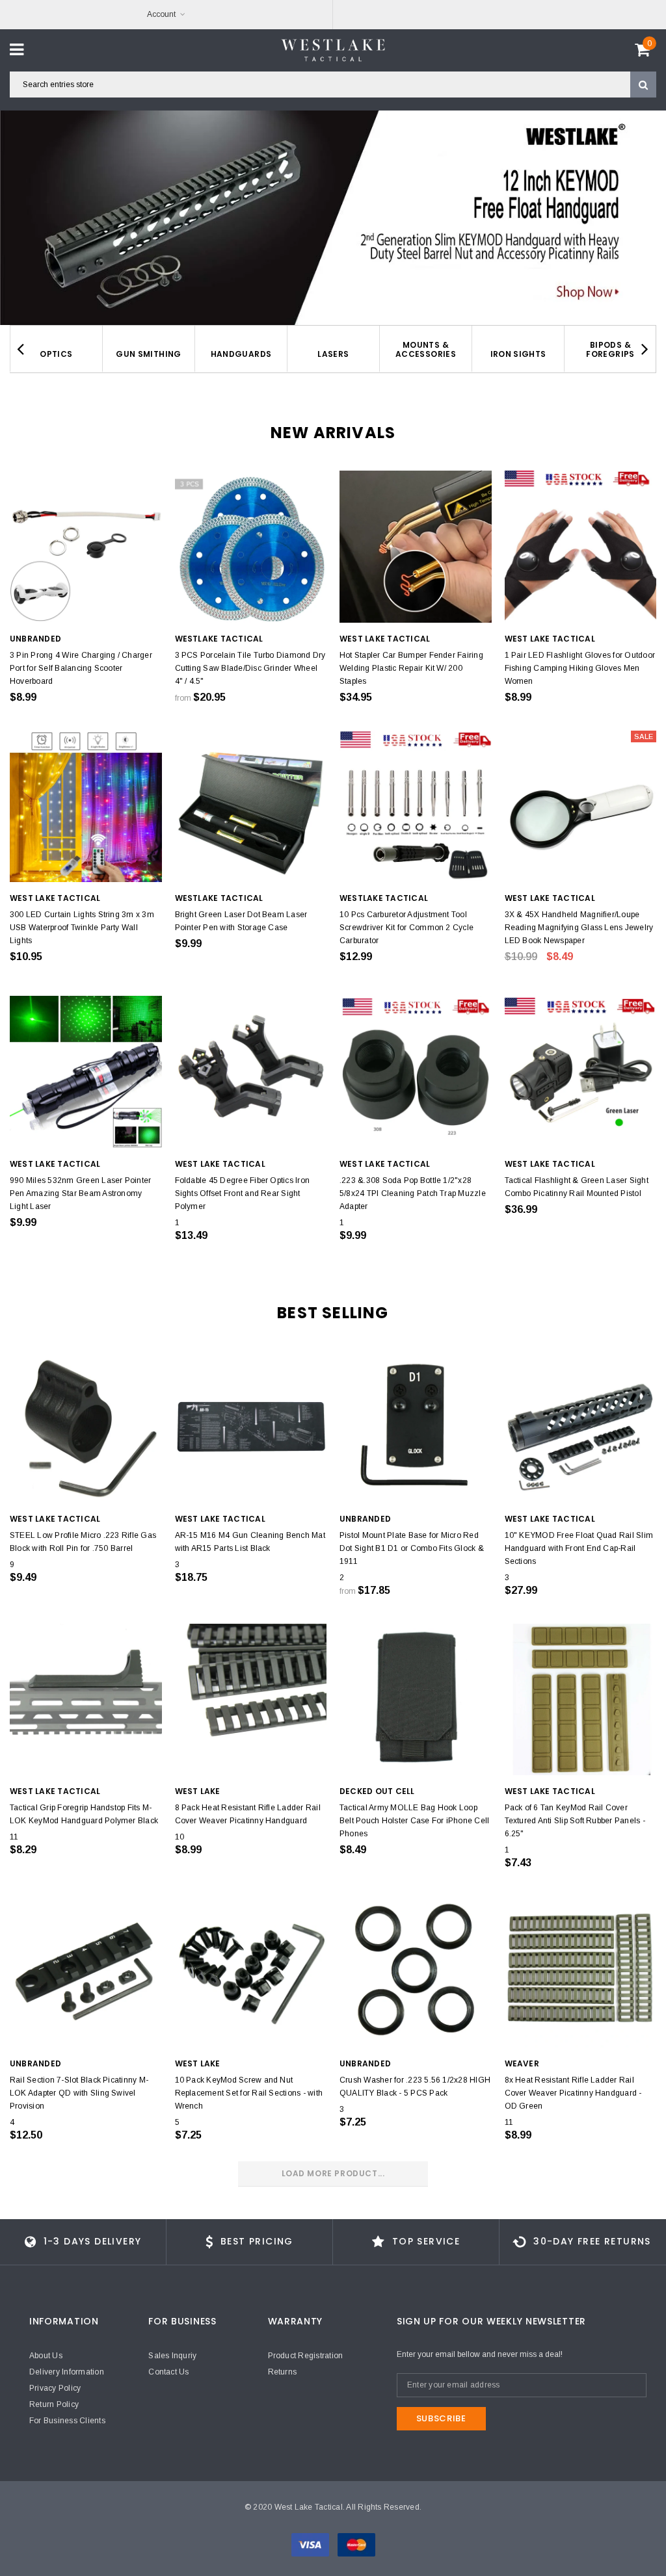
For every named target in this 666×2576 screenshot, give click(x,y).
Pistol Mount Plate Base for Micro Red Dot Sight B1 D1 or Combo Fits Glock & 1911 (412, 1548)
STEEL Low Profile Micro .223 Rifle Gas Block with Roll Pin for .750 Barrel (83, 1542)
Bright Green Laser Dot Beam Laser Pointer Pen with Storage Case (241, 921)
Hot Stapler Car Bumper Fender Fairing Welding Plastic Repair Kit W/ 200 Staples (411, 668)
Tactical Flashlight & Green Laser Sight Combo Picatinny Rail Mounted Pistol (577, 1187)
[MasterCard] (356, 2544)
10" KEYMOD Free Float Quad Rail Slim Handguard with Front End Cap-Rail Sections (579, 1548)
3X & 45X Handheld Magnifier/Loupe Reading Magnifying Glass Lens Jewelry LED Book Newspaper (579, 928)
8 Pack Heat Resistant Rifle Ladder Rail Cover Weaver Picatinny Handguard (248, 1814)
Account (161, 14)
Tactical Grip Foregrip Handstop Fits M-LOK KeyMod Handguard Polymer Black (84, 1814)
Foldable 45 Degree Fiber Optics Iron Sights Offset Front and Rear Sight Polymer (243, 1193)
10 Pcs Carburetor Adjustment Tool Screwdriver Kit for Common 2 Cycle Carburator (406, 928)
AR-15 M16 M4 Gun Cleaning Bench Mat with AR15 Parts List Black (250, 1542)
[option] (333, 218)
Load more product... (333, 2173)
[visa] (311, 2544)
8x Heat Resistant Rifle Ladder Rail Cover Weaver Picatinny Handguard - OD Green (573, 2093)
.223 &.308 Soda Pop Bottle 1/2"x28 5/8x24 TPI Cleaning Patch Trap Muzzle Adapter (413, 1193)
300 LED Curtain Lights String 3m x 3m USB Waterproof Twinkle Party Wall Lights (82, 928)
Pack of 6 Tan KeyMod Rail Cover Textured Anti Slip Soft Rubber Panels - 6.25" (575, 1821)
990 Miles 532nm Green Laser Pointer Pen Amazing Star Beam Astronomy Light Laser (80, 1193)
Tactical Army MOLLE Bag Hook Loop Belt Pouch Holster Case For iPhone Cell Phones (414, 1821)
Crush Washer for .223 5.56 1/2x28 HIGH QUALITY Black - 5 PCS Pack (415, 2087)
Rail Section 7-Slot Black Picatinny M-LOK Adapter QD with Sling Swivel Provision (79, 2093)
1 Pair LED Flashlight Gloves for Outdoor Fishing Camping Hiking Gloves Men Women (580, 668)
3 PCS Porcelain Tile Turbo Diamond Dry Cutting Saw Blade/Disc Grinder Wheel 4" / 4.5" (250, 668)
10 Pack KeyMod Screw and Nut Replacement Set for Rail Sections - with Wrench (249, 2093)
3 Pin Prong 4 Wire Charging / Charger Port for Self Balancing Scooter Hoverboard (81, 668)
